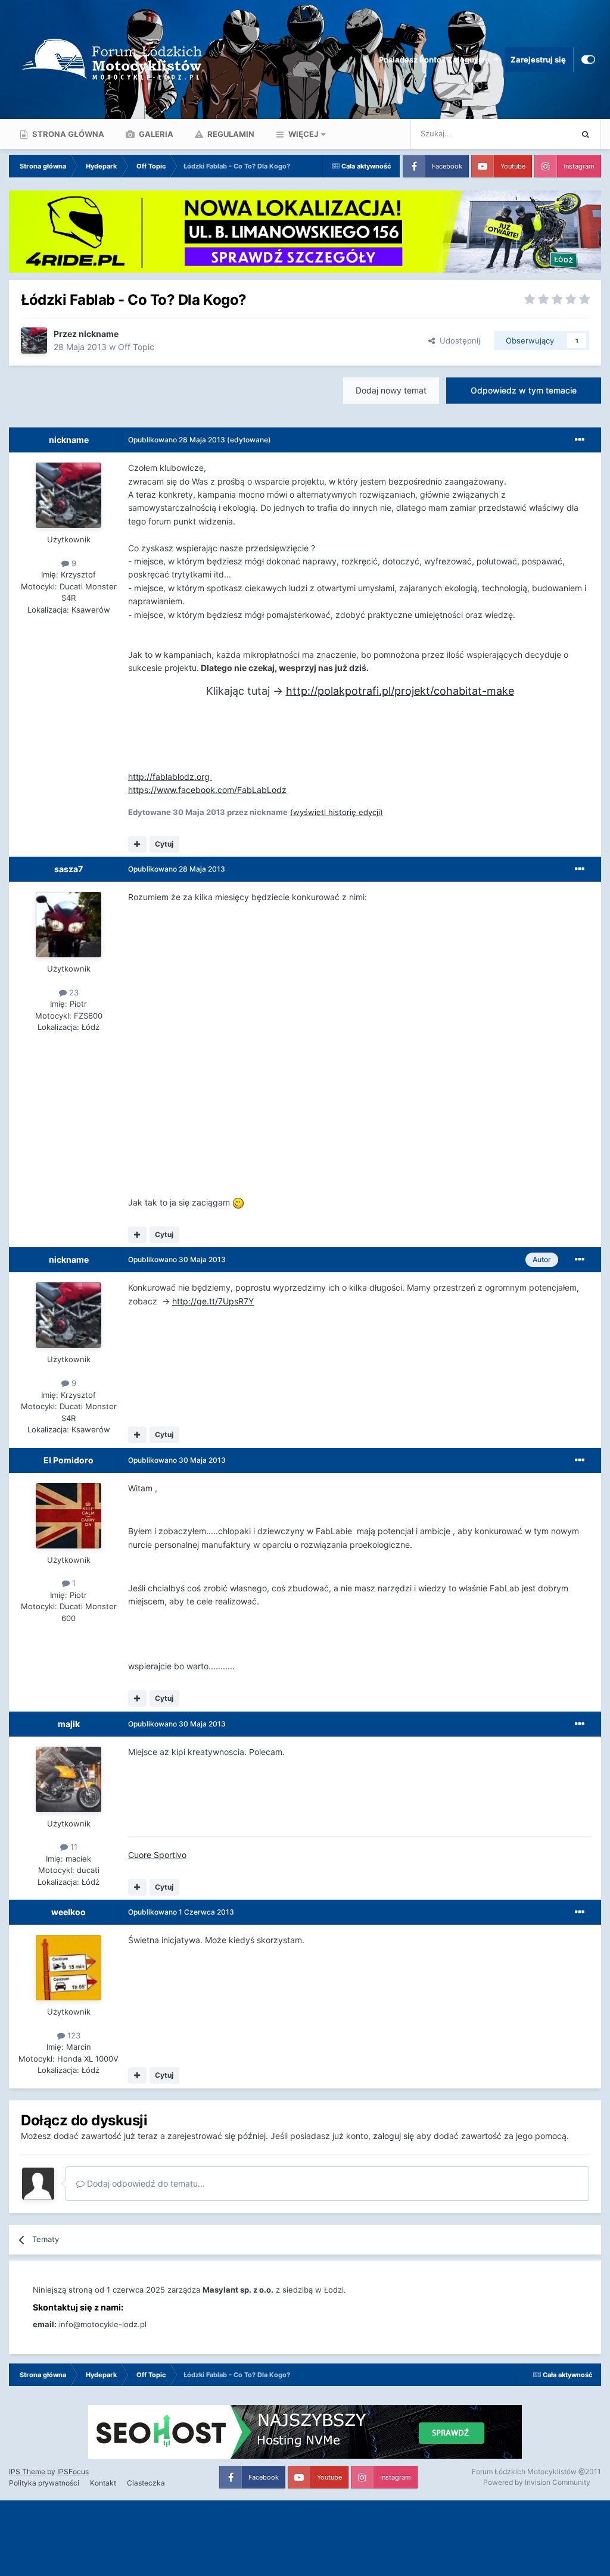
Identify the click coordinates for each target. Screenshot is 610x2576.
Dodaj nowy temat (391, 390)
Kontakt (103, 2483)
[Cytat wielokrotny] (137, 844)
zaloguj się (393, 2136)
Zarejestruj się (538, 60)
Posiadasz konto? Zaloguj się (436, 60)
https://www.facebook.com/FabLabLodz (207, 790)
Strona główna (67, 134)
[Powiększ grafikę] (238, 1202)
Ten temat (538, 134)
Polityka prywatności (44, 2483)
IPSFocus (73, 2472)
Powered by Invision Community (537, 2482)
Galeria (155, 134)
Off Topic (136, 347)
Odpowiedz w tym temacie (524, 390)
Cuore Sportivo (157, 1855)
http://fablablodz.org (170, 777)
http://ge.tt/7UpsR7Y (213, 1301)
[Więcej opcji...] (580, 440)
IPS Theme (27, 2472)
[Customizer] (588, 60)
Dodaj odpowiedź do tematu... (145, 2183)
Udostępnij (457, 341)
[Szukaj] (586, 134)
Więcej (303, 134)
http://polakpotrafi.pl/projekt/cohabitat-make (400, 691)
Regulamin (230, 134)
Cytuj (164, 844)
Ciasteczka (146, 2483)
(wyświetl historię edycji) (337, 812)
